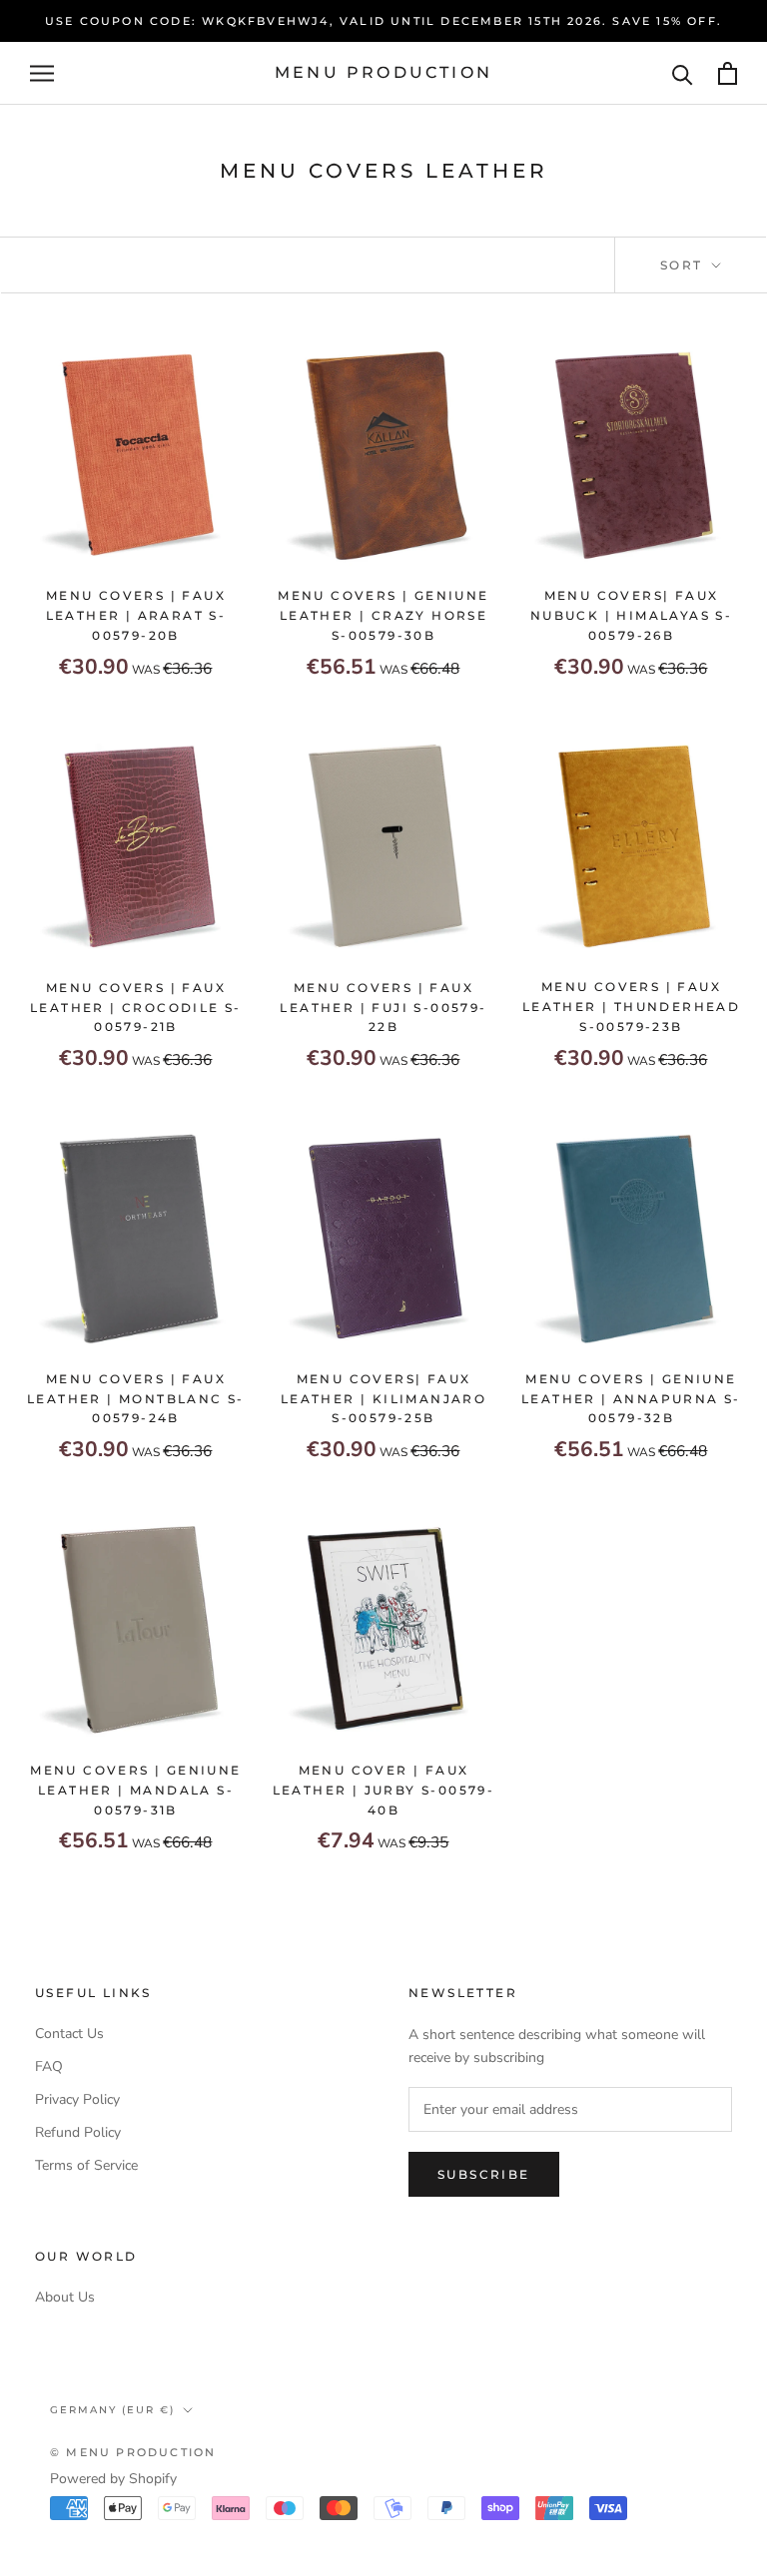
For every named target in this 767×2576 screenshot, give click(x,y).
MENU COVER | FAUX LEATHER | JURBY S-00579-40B (384, 1790)
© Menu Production (133, 2452)
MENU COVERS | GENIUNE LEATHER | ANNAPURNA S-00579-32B (631, 1399)
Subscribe (484, 2174)
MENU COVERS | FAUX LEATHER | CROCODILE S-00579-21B (136, 1008)
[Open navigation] (42, 73)
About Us (65, 2297)
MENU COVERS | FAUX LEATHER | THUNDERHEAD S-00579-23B (631, 1007)
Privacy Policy (77, 2099)
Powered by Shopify (113, 2479)
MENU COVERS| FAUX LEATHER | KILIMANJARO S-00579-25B (383, 1399)
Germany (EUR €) (112, 2410)
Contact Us (69, 2034)
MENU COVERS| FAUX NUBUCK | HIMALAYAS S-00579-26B (631, 615)
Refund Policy (78, 2132)
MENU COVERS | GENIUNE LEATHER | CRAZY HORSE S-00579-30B (383, 615)
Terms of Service (86, 2165)
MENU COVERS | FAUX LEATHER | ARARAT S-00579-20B (136, 615)
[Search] (683, 73)
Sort (684, 265)
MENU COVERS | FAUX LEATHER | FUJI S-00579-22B (383, 1008)
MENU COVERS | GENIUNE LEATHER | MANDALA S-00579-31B (135, 1790)
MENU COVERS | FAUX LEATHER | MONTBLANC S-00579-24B (136, 1399)
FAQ (49, 2066)
